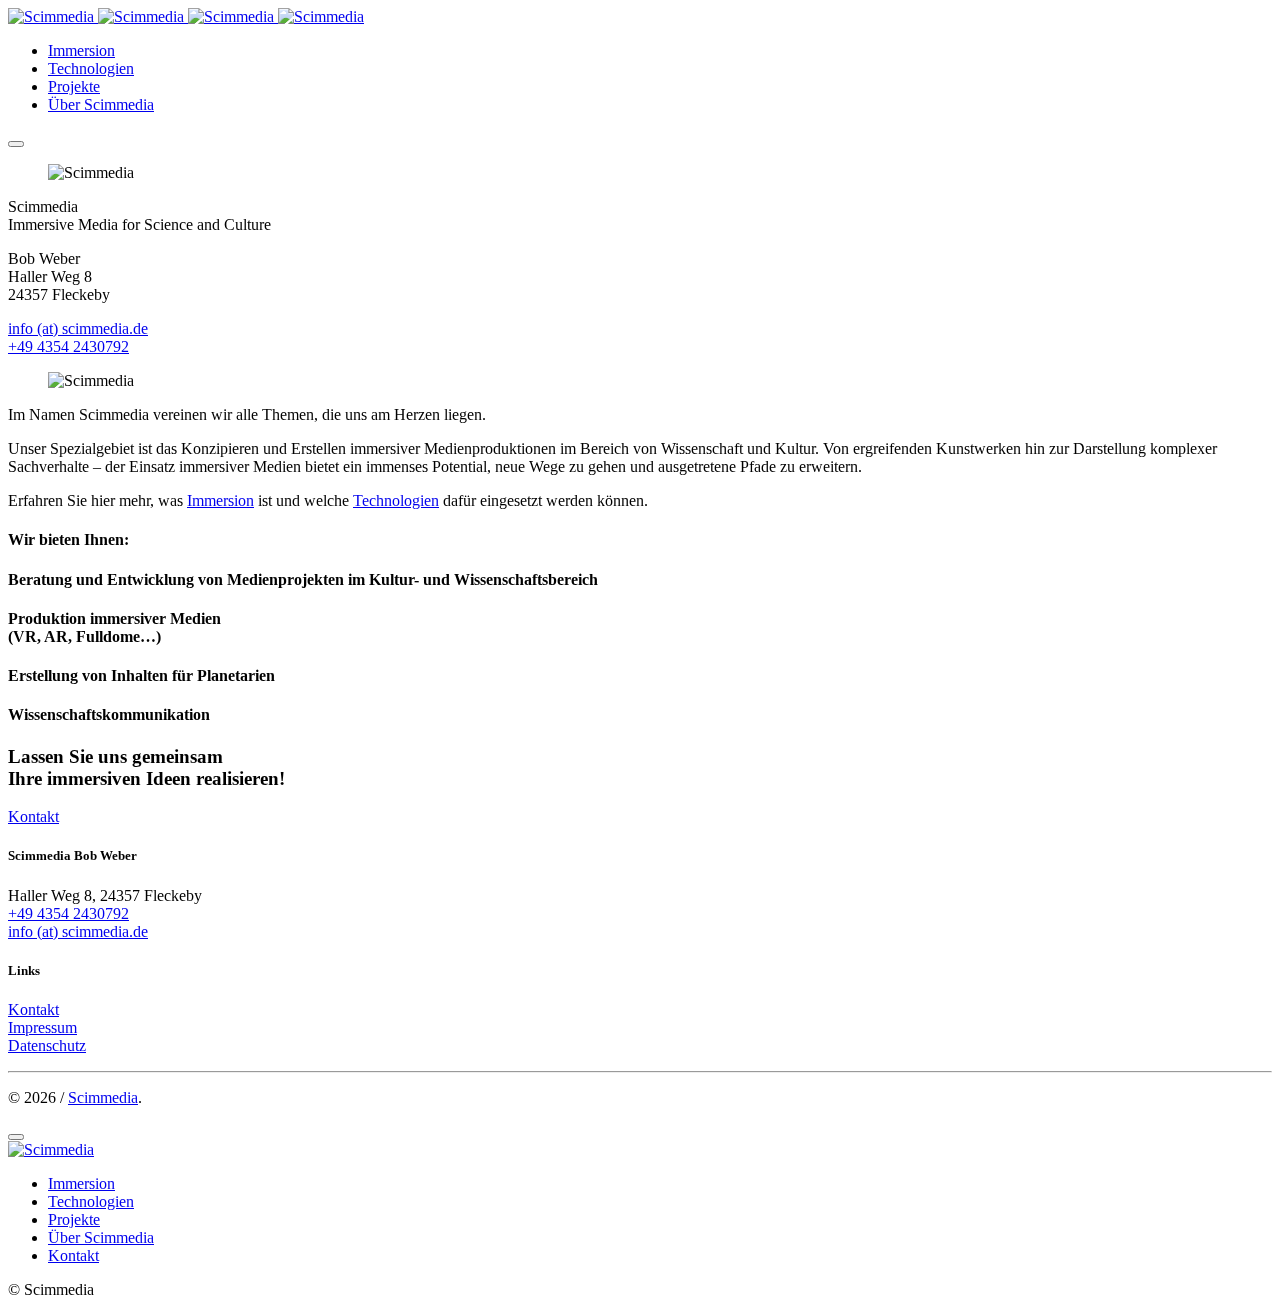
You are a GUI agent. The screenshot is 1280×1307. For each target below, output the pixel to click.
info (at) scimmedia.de (78, 328)
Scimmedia (103, 1097)
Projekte (74, 86)
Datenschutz (47, 1045)
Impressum (42, 1027)
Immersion (81, 50)
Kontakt (33, 816)
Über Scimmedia (101, 104)
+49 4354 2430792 (68, 346)
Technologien (91, 68)
